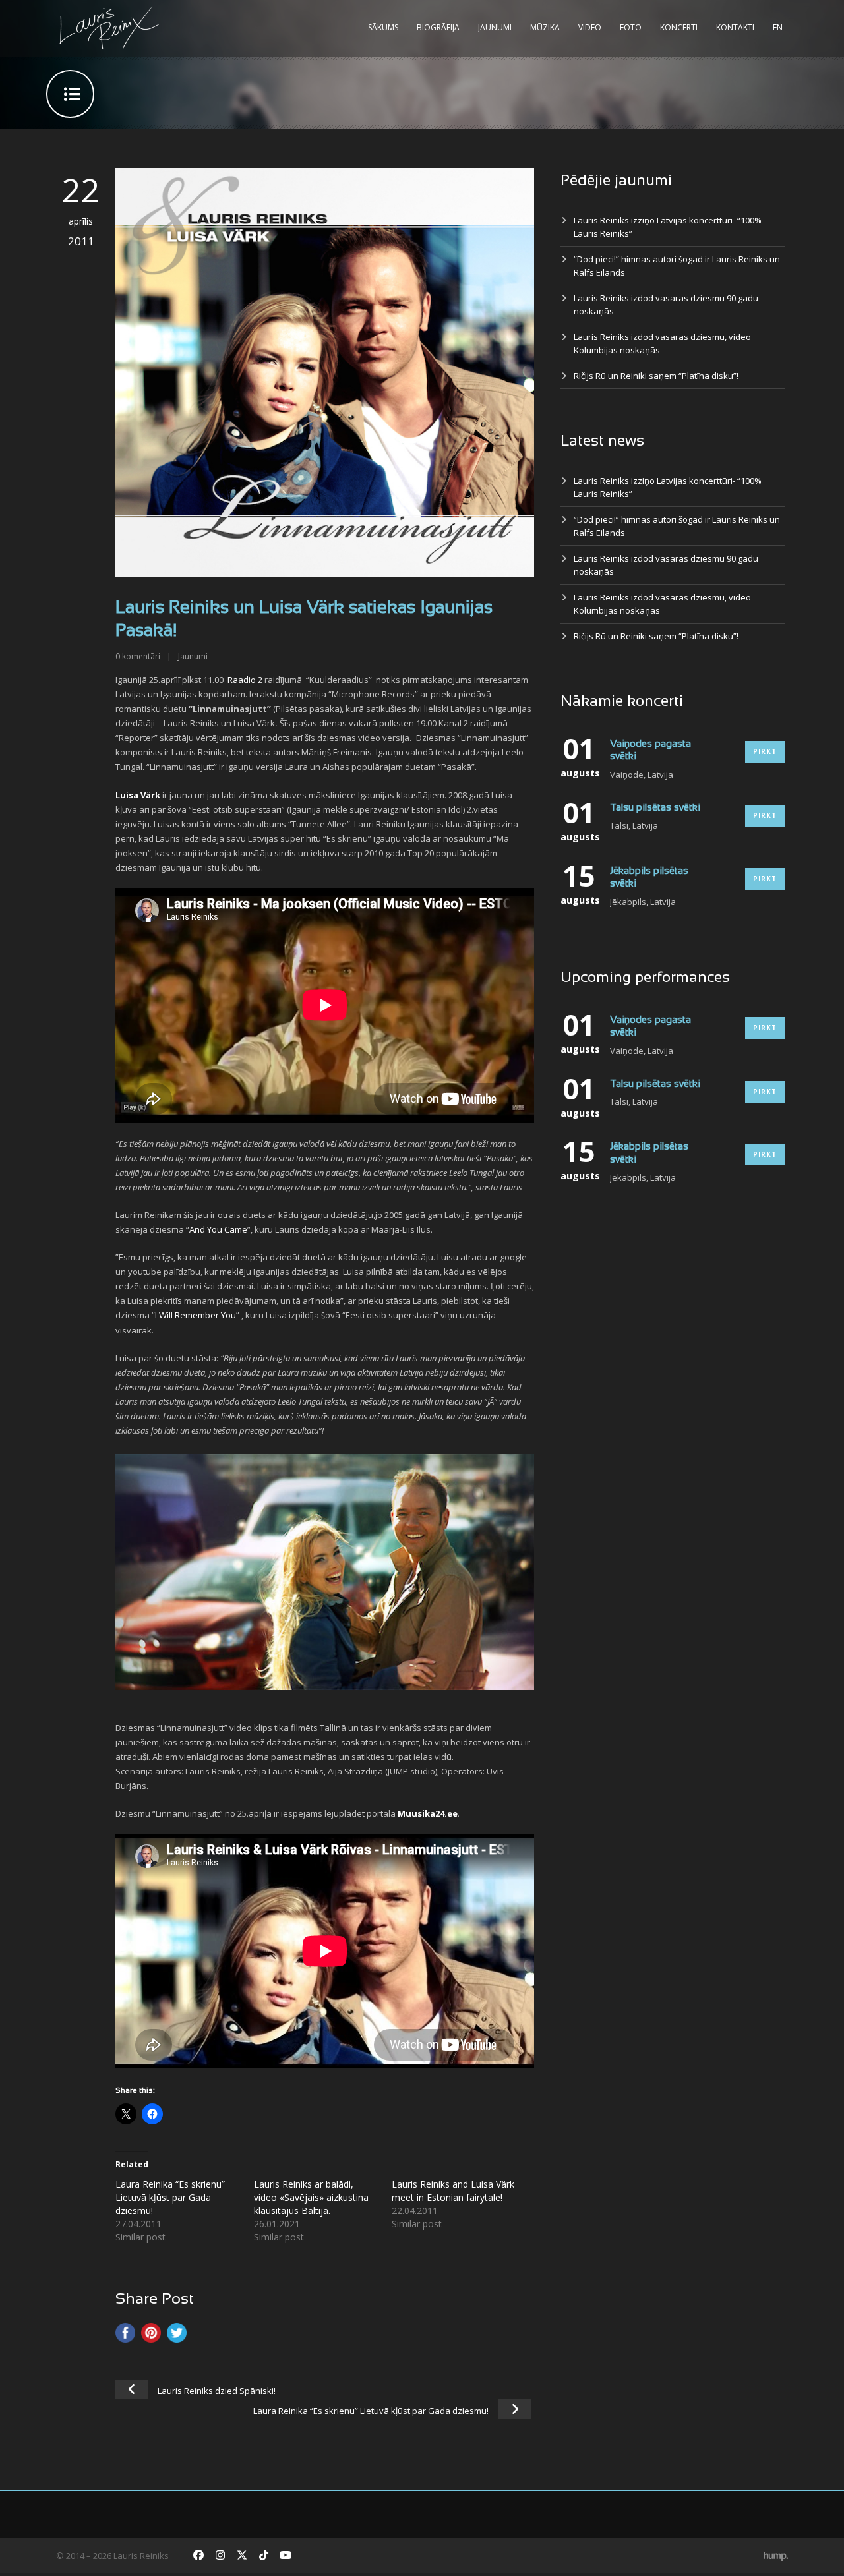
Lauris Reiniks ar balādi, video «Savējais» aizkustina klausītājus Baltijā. (311, 2197)
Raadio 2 (245, 680)
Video (590, 27)
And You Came (218, 1229)
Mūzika (545, 27)
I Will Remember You (196, 1315)
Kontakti (735, 27)
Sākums (383, 27)
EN (778, 27)
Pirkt (765, 751)
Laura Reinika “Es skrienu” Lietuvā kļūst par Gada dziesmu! (170, 2197)
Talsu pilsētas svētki (655, 808)
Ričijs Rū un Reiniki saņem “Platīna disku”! (656, 376)
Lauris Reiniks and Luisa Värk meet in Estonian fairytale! (453, 2191)
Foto (631, 27)
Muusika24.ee (428, 1813)
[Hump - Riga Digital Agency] (776, 2556)
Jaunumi (495, 27)
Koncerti (679, 27)
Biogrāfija (438, 27)
